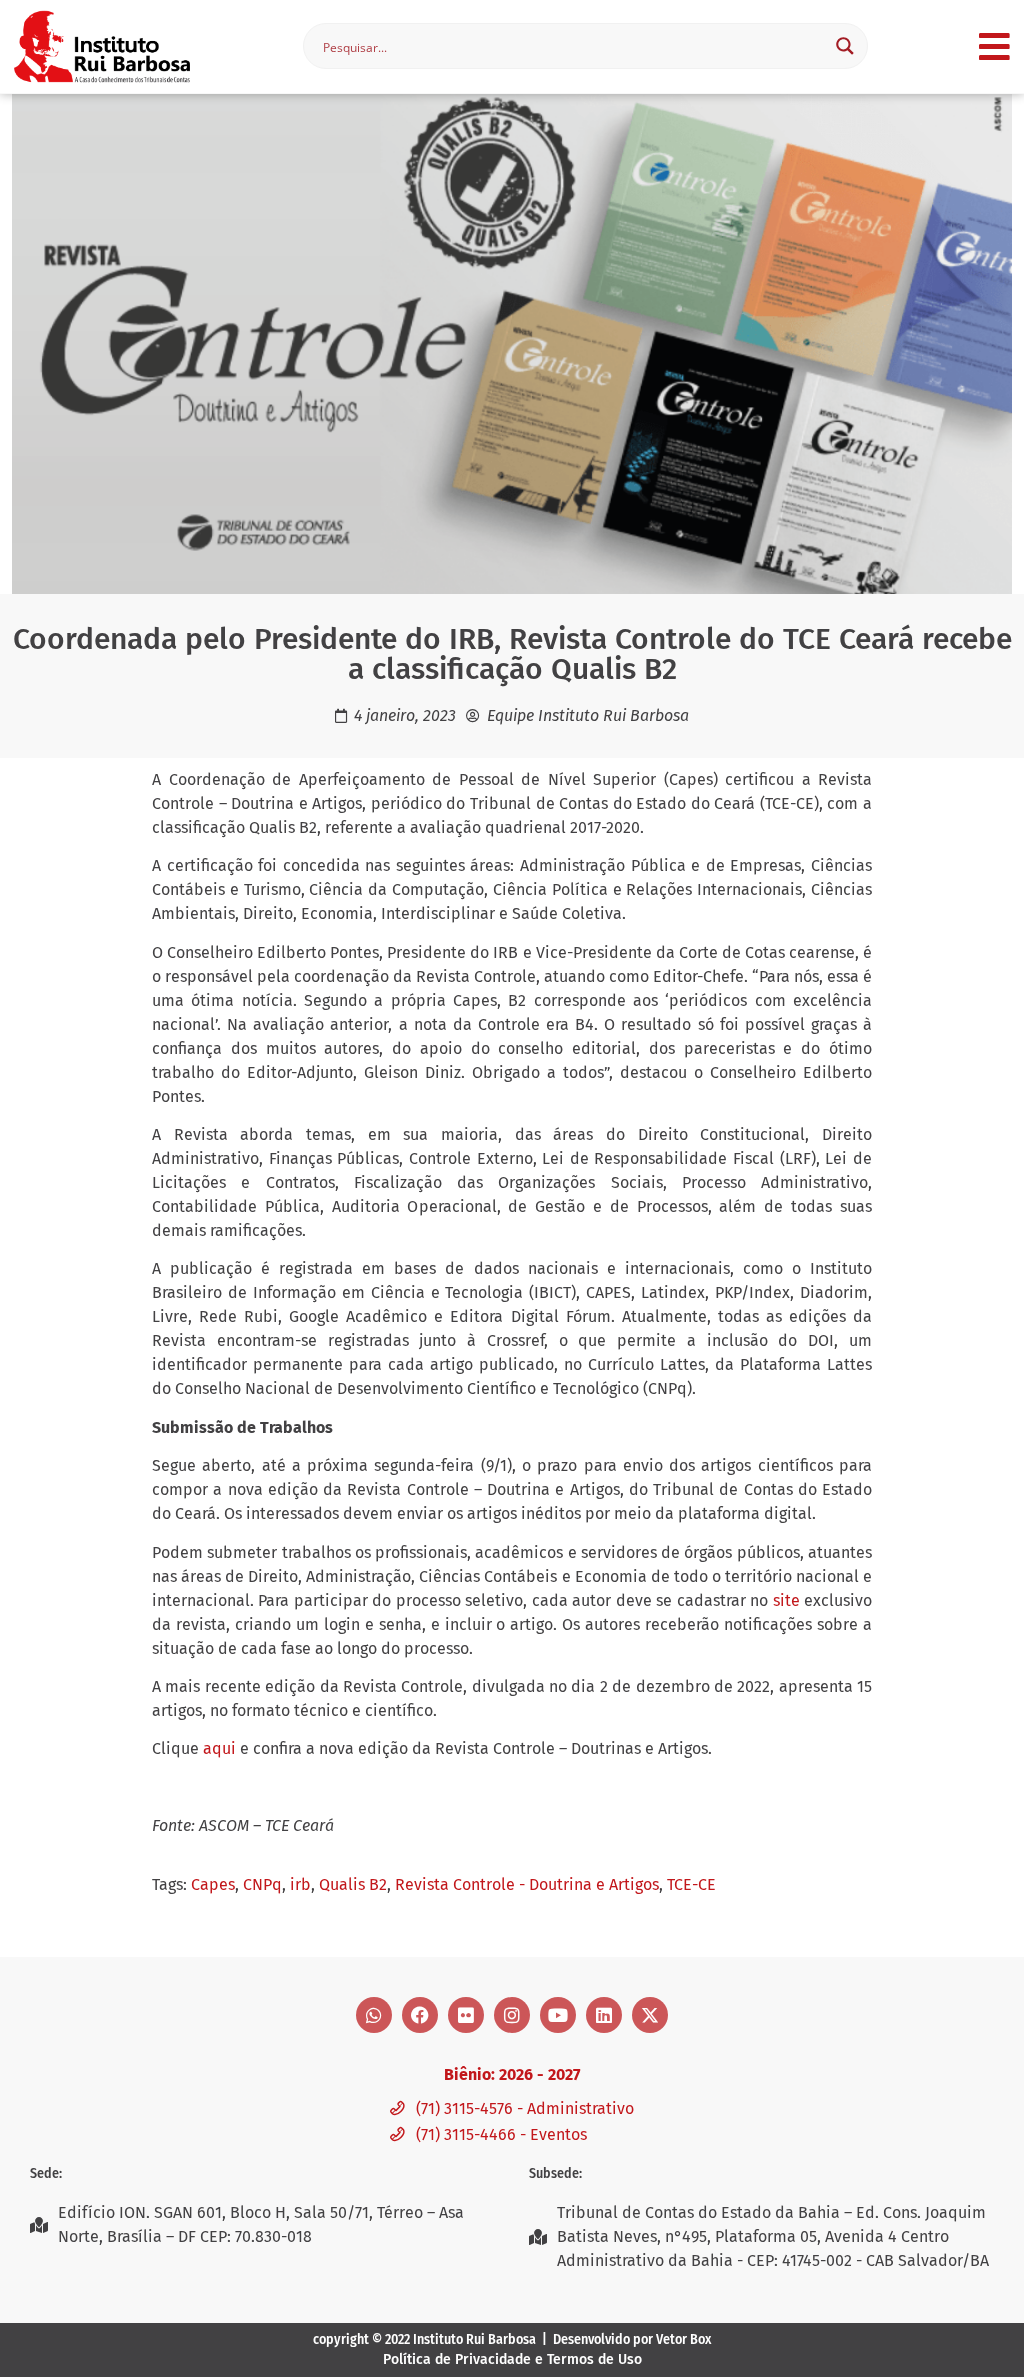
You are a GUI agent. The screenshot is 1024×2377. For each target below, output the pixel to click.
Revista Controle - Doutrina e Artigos (527, 1884)
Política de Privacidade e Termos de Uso (512, 2359)
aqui (219, 1748)
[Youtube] (558, 2015)
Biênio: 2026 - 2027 (512, 2074)
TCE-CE (691, 1884)
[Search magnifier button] (845, 46)
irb (300, 1884)
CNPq (262, 1884)
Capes (213, 1884)
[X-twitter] (650, 2015)
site (786, 1600)
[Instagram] (512, 2015)
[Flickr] (466, 2015)
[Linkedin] (604, 2015)
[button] (994, 46)
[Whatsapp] (374, 2015)
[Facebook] (420, 2015)
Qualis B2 (353, 1884)
